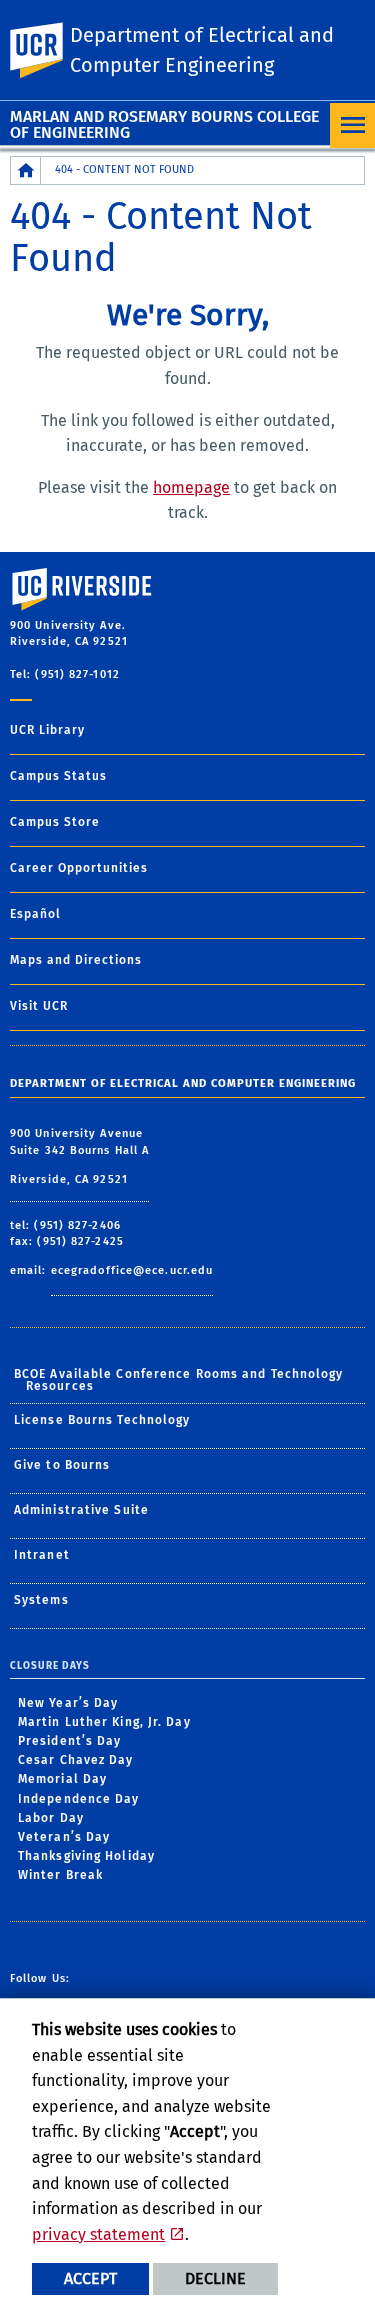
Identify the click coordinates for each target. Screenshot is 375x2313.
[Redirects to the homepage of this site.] (26, 170)
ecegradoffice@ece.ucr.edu (132, 1270)
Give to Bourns (62, 1465)
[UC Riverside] (49, 50)
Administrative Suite (81, 1510)
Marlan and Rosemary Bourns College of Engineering (164, 124)
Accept (90, 2278)
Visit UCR (39, 1006)
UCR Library (47, 730)
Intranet (42, 1555)
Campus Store (55, 822)
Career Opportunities (79, 868)
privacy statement (98, 2234)
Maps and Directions (76, 960)
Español (35, 914)
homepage (191, 487)
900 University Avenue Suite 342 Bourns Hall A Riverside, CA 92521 (79, 1156)
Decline (215, 2278)
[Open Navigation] (352, 125)
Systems (41, 1600)
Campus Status (58, 776)
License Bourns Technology (102, 1420)
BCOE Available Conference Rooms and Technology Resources (179, 1380)
